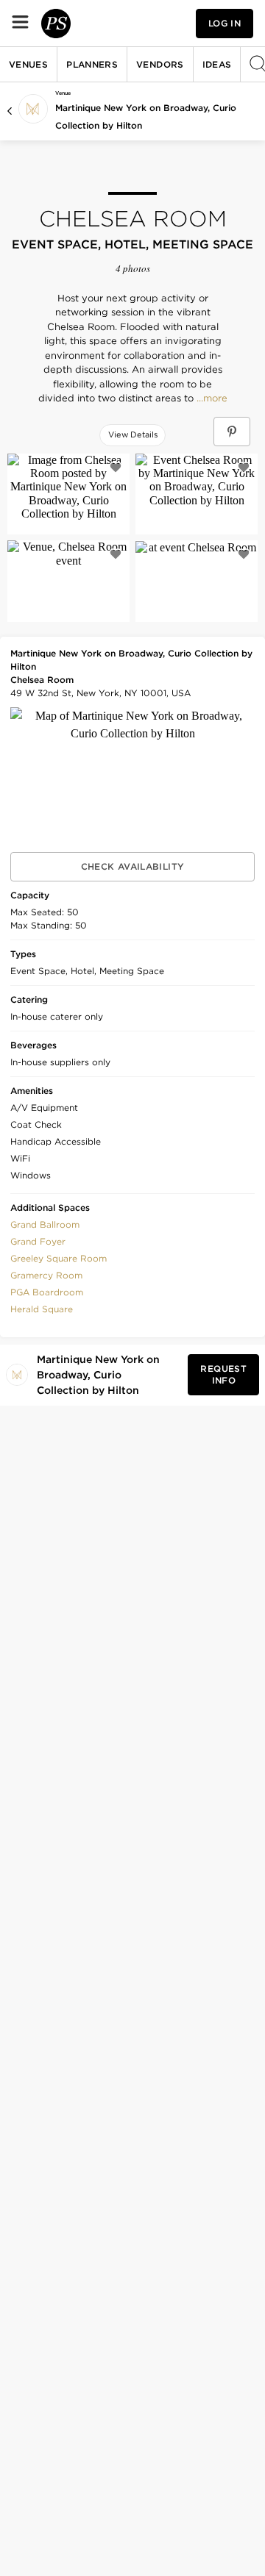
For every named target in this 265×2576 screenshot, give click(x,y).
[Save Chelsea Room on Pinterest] (232, 432)
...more (211, 398)
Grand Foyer (38, 1241)
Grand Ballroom (45, 1224)
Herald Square (42, 1309)
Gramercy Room (46, 1275)
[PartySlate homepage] (56, 24)
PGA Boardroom (47, 1292)
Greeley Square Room (59, 1258)
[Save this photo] (116, 468)
